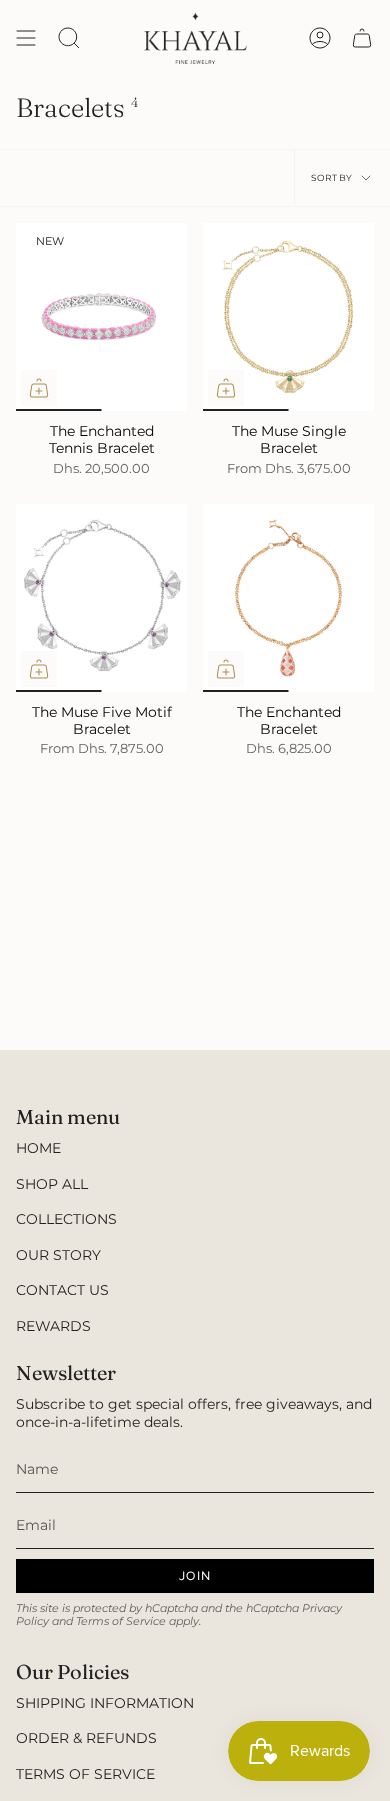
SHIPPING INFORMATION (105, 1703)
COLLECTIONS (66, 1219)
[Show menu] (26, 38)
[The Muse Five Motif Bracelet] (101, 598)
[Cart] (362, 38)
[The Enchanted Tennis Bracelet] (101, 317)
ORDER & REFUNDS (86, 1738)
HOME (38, 1148)
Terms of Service (121, 1621)
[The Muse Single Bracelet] (288, 317)
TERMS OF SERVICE (85, 1774)
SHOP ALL (52, 1184)
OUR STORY (58, 1255)
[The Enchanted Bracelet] (288, 598)
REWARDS (53, 1326)
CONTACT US (62, 1290)
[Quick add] (39, 388)
